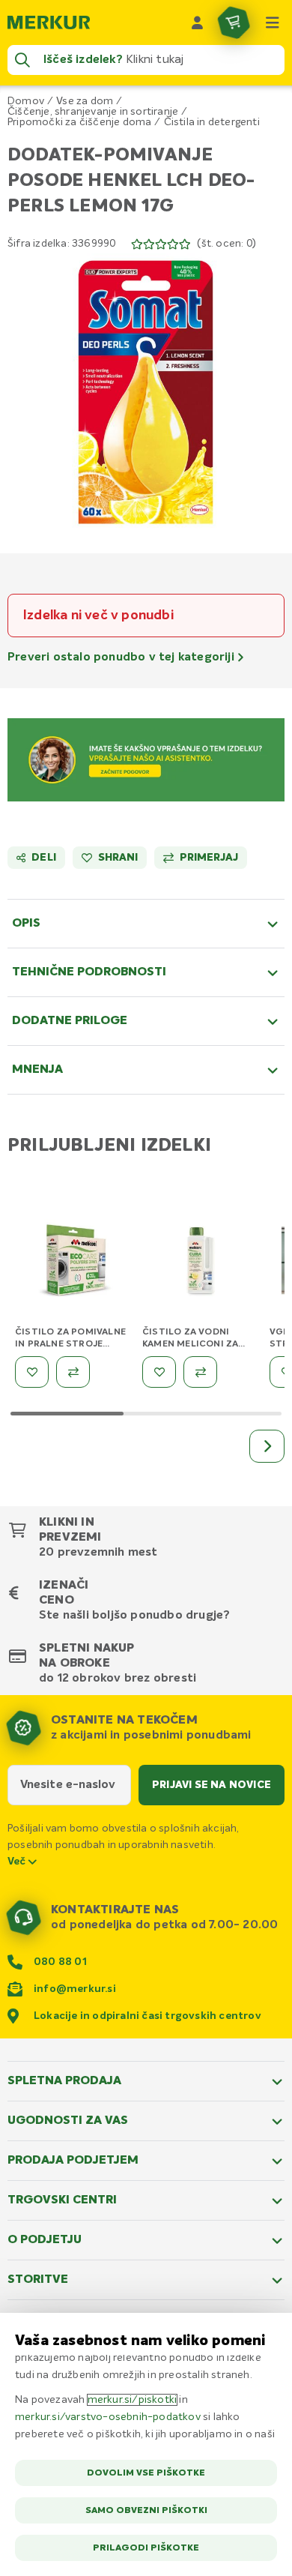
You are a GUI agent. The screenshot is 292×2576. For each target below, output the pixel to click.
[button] (146, 392)
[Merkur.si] (49, 22)
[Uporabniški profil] (198, 22)
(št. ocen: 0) (226, 244)
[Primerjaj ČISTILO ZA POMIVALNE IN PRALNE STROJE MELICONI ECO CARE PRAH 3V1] (73, 1372)
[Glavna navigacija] (273, 22)
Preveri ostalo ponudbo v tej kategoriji (122, 657)
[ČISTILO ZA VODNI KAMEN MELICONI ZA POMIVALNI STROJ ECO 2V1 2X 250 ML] (202, 1263)
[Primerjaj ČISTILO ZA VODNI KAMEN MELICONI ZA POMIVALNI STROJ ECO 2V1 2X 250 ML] (200, 1372)
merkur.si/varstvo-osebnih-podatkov (108, 2417)
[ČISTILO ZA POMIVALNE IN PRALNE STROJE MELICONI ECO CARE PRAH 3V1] (75, 1263)
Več (18, 1862)
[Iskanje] (22, 60)
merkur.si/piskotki (133, 2400)
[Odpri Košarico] (234, 22)
